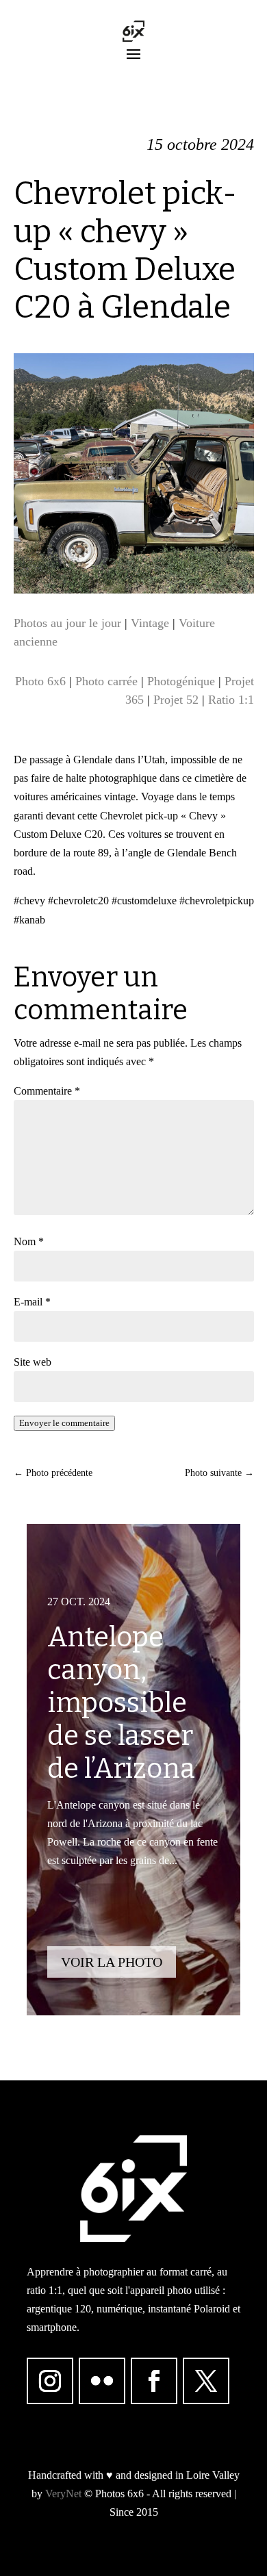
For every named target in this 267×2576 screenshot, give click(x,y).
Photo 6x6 (40, 681)
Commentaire (47, 1091)
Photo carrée (106, 681)
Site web (33, 1362)
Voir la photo (112, 1962)
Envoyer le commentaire (64, 1423)
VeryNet (63, 2494)
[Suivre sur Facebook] (154, 2381)
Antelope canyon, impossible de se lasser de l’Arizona (121, 1703)
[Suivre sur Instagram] (50, 2381)
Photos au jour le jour (67, 623)
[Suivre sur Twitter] (206, 2381)
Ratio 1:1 (231, 700)
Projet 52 (176, 700)
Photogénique (181, 681)
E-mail (32, 1302)
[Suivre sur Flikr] (102, 2381)
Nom (29, 1241)
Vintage (150, 623)
